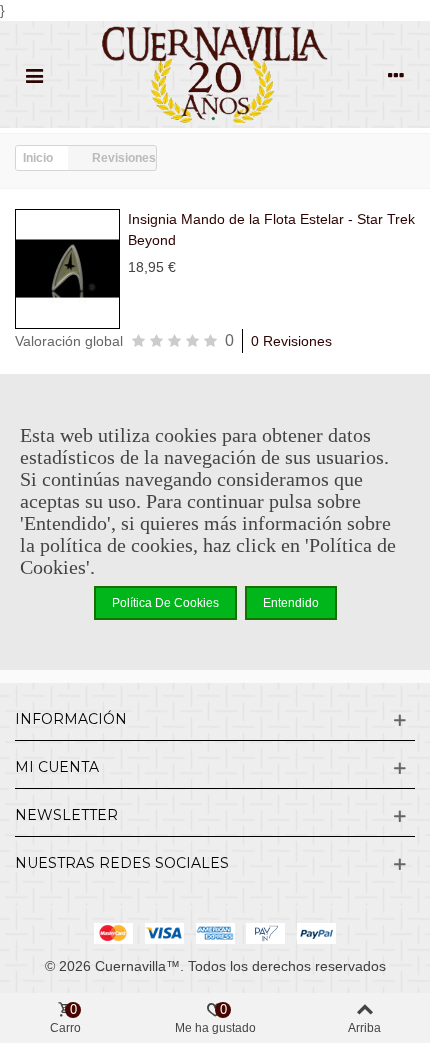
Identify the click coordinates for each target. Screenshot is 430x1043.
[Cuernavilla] (215, 74)
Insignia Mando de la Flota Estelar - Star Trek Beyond (271, 229)
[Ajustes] (396, 75)
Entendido (291, 603)
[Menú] (34, 75)
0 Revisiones (291, 341)
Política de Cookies (165, 603)
